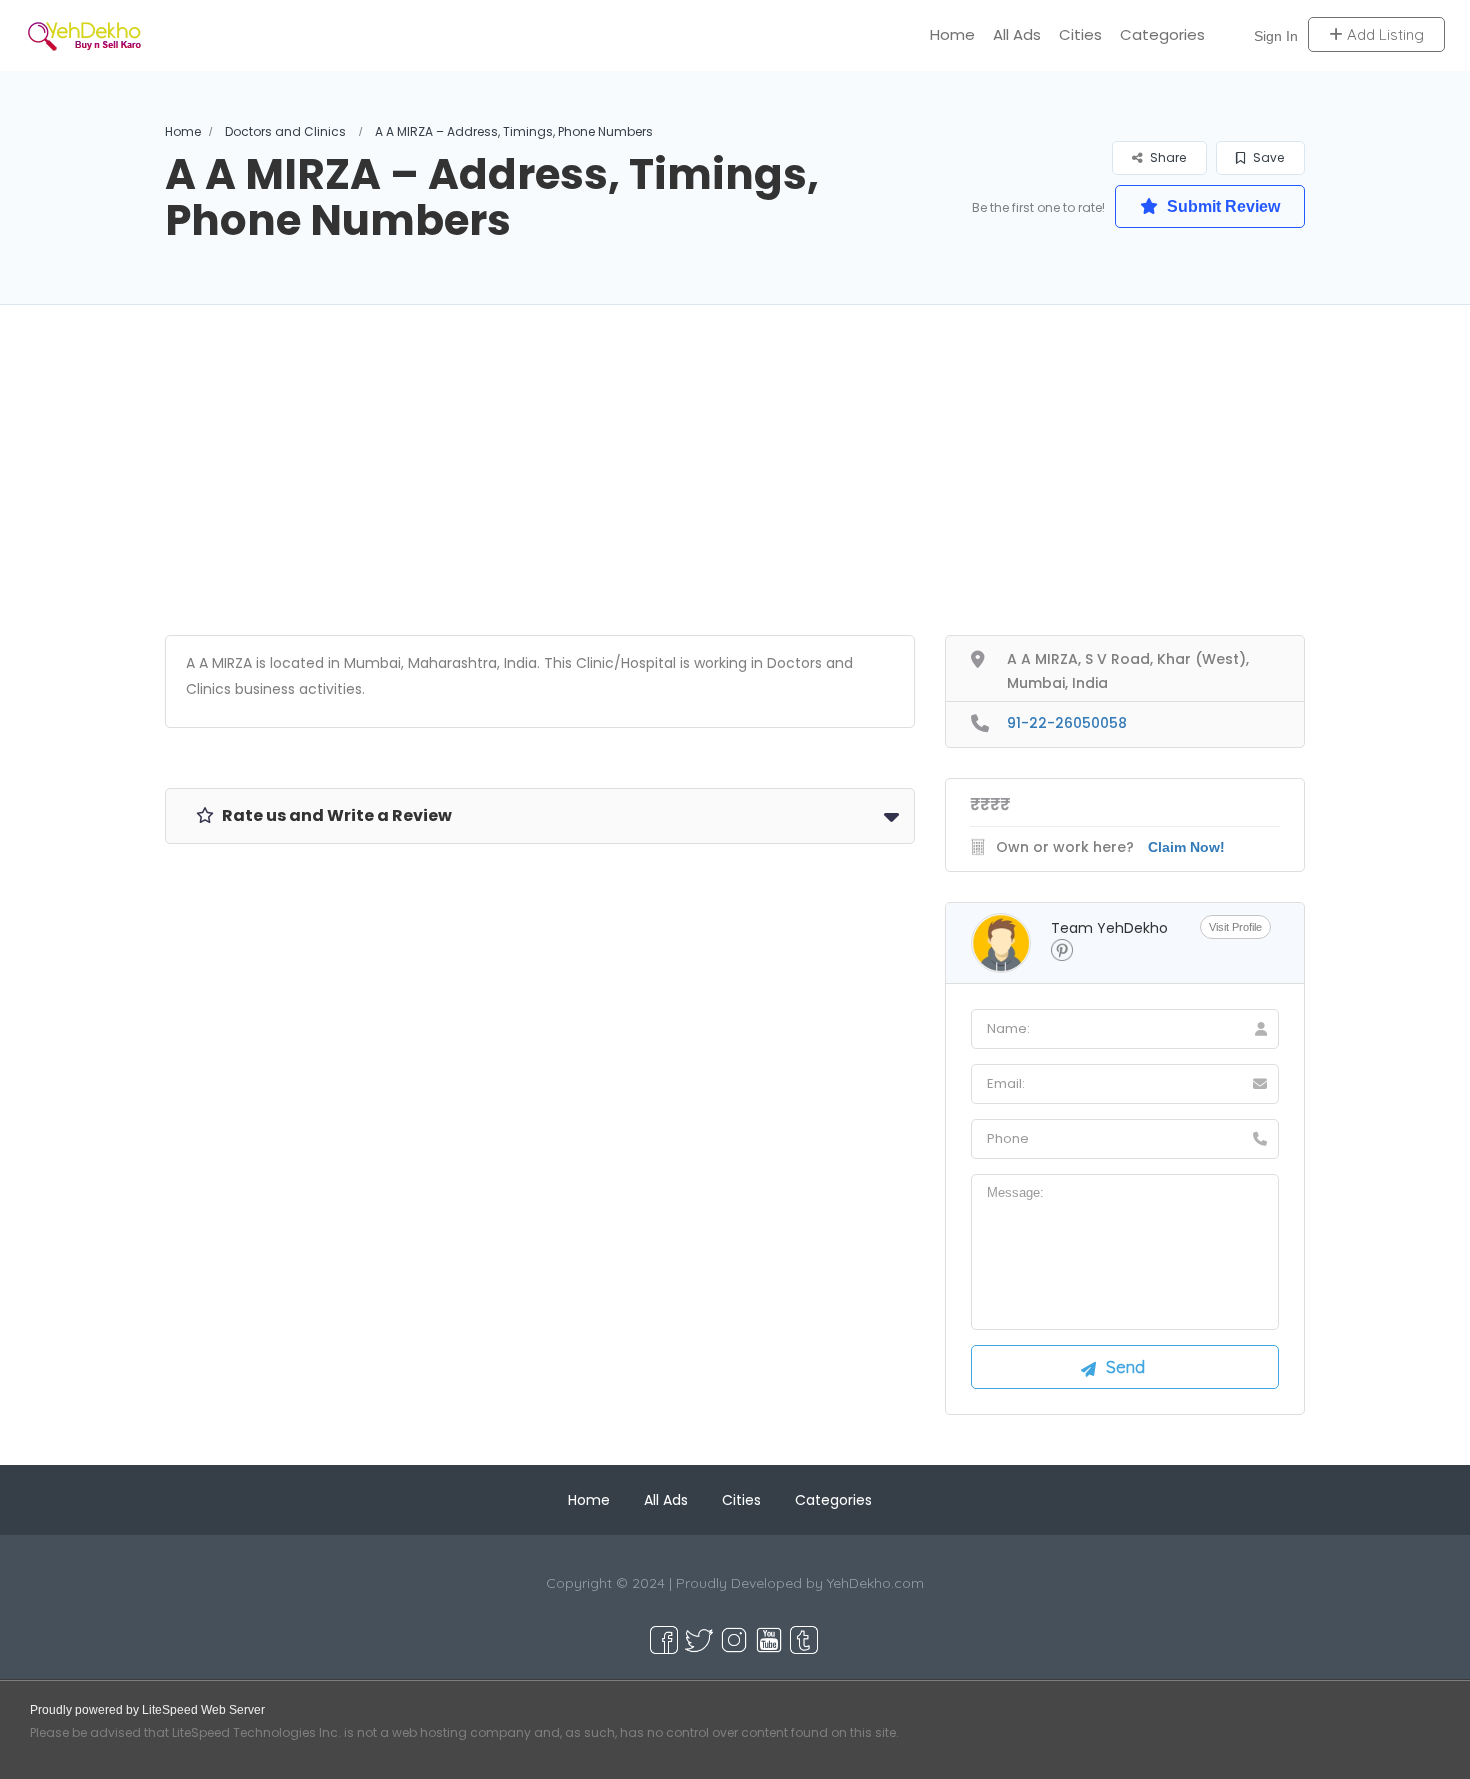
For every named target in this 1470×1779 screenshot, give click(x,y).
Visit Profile (1235, 927)
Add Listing (1383, 34)
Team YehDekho (1109, 928)
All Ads (1017, 34)
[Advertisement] (735, 495)
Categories (1162, 34)
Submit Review (1221, 206)
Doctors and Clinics (285, 131)
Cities (1080, 34)
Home (952, 34)
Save (1267, 157)
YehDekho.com (875, 1583)
